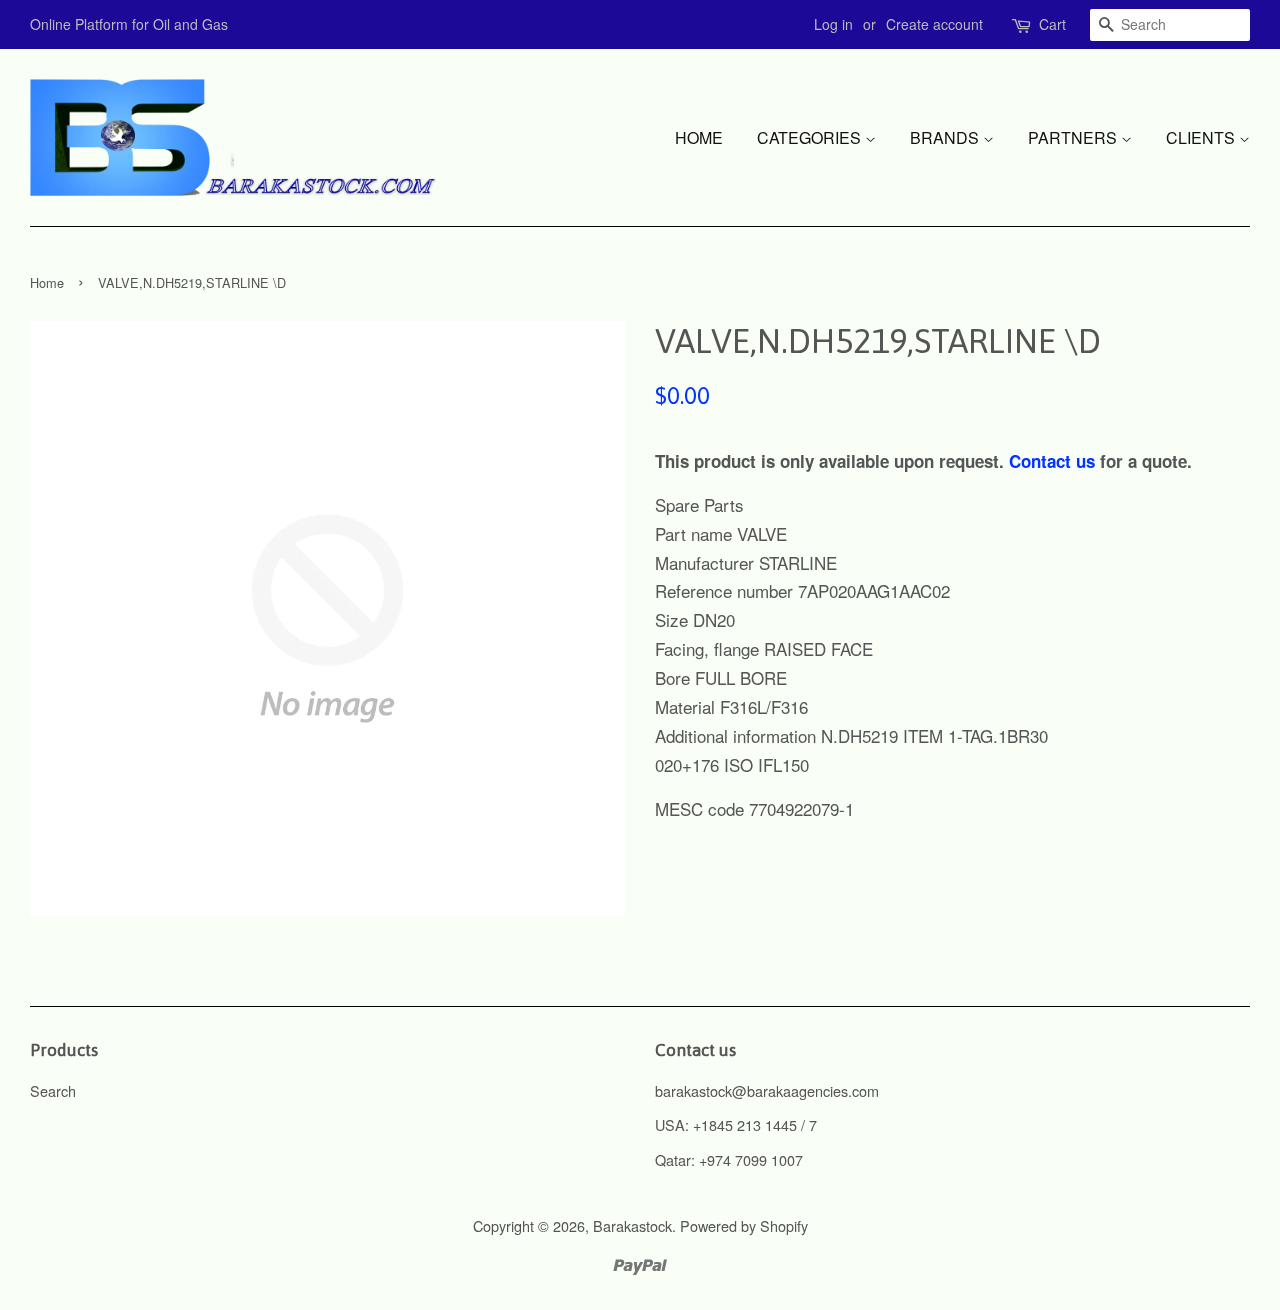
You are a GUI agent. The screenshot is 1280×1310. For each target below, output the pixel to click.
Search (53, 1090)
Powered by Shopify (744, 1225)
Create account (934, 24)
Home (699, 137)
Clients (1202, 137)
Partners (1074, 137)
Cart (1052, 24)
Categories (811, 137)
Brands (946, 137)
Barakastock (632, 1225)
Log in (833, 24)
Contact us (1052, 461)
